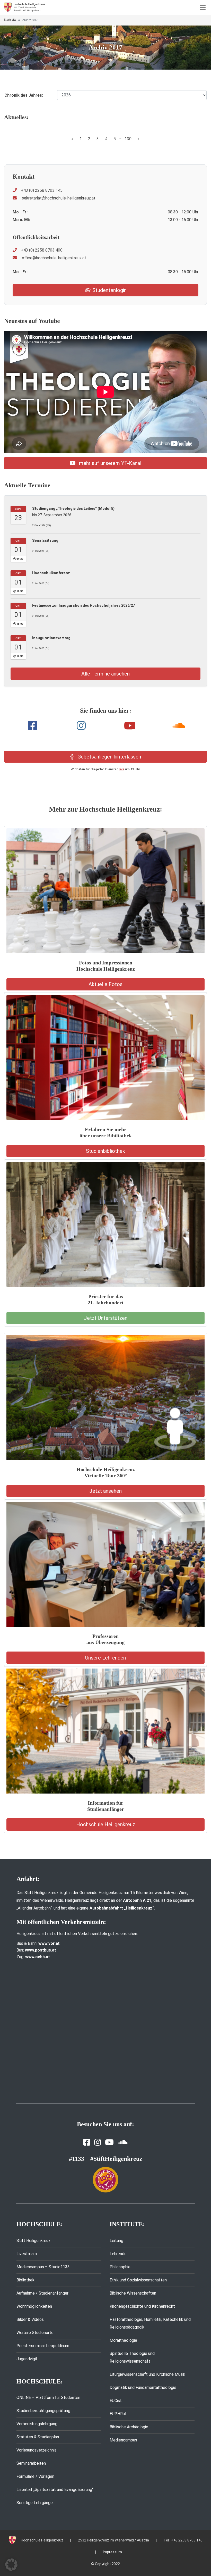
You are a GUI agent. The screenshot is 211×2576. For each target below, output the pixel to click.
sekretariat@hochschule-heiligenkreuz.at (58, 198)
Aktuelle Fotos (105, 984)
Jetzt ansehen (105, 1491)
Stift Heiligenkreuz (33, 2241)
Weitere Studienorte (35, 2333)
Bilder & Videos (30, 2319)
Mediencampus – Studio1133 (43, 2267)
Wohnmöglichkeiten (34, 2306)
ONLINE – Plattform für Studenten (48, 2398)
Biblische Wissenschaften (133, 2293)
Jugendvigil (27, 2359)
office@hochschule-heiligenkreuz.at (54, 258)
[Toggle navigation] (203, 7)
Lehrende (118, 2254)
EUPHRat (118, 2414)
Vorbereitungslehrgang (37, 2424)
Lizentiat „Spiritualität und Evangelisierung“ (55, 2490)
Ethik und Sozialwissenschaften (138, 2280)
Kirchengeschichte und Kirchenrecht (142, 2306)
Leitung (116, 2241)
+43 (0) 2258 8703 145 (42, 190)
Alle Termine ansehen (105, 674)
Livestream (27, 2254)
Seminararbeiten (31, 2463)
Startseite (10, 20)
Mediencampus (123, 2440)
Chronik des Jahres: (24, 95)
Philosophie (120, 2267)
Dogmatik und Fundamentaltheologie (143, 2387)
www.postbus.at (41, 1950)
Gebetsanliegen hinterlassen (109, 757)
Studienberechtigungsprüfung (43, 2411)
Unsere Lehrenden (105, 1658)
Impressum (112, 2552)
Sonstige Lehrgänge (35, 2503)
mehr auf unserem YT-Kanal (109, 463)
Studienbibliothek (105, 1151)
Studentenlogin (109, 290)
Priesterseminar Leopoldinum (43, 2346)
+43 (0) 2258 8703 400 (42, 250)
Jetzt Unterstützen (106, 1318)
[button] (11, 2565)
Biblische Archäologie (129, 2427)
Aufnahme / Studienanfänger (42, 2293)
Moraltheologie (123, 2340)
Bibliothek (25, 2280)
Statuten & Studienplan (38, 2437)
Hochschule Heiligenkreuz (106, 1824)
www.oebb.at (38, 1957)
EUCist (116, 2401)
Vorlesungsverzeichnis (37, 2450)
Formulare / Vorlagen (35, 2476)
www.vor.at (49, 1943)
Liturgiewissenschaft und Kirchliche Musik (147, 2374)
